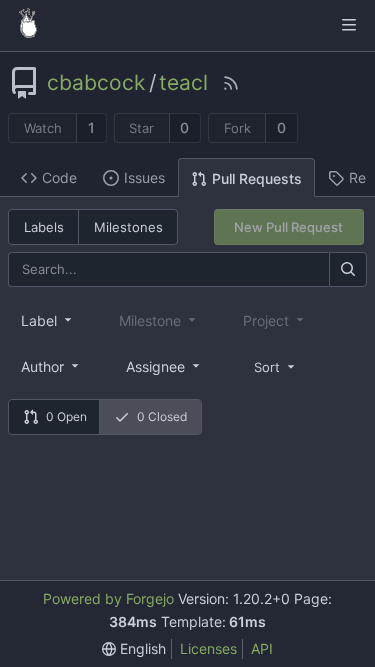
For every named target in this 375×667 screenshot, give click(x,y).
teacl (183, 83)
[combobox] (48, 320)
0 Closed (162, 416)
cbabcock (96, 83)
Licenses (208, 648)
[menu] (276, 365)
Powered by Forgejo (108, 598)
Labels (44, 227)
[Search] (348, 269)
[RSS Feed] (231, 83)
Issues (144, 177)
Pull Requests (257, 178)
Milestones (128, 227)
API (262, 648)
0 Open (66, 416)
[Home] (28, 25)
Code (59, 177)
